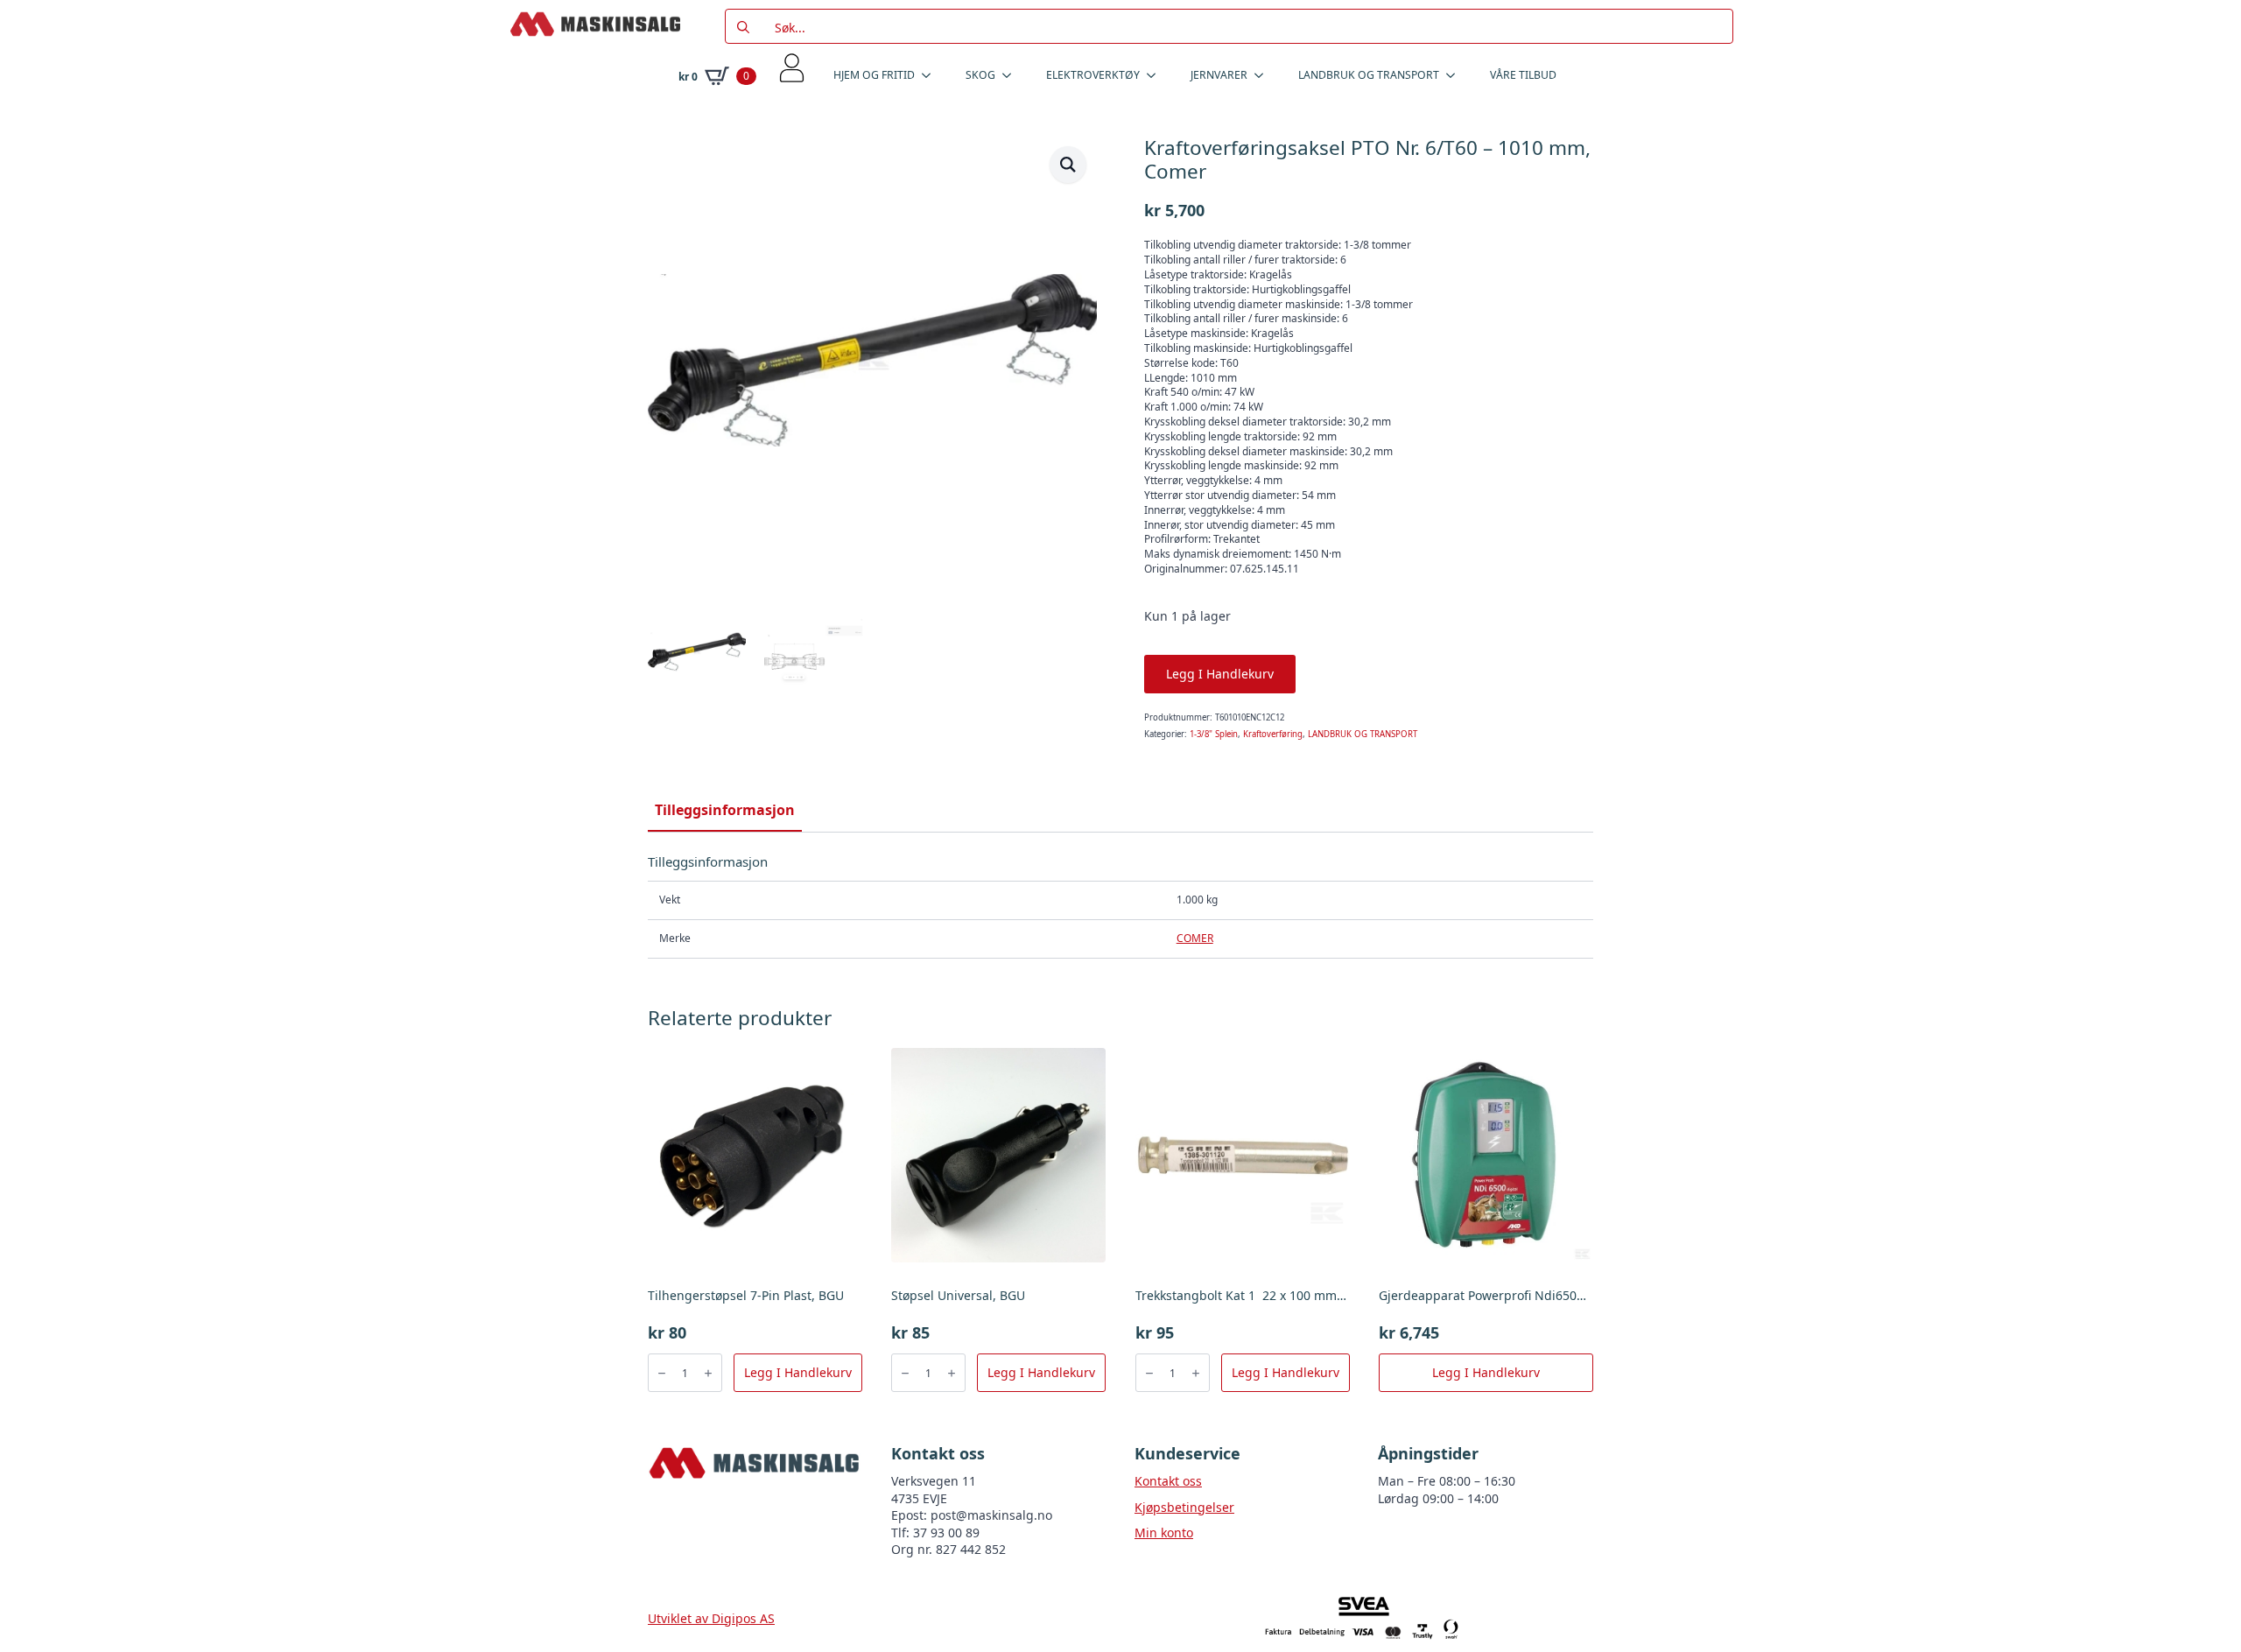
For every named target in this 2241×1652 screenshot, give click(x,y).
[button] (1068, 165)
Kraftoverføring (1273, 734)
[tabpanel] (1120, 906)
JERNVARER (1219, 75)
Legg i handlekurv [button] (798, 1372)
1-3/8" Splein (1214, 734)
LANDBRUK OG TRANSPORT (1369, 75)
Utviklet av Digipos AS (711, 1618)
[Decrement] (662, 1373)
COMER (1195, 938)
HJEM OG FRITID (874, 75)
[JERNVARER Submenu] (1264, 75)
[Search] (743, 27)
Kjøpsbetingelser (1184, 1507)
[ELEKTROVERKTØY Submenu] (1156, 75)
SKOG (980, 75)
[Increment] (708, 1373)
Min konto (1164, 1532)
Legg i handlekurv (1220, 674)
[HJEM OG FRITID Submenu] (931, 75)
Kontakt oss (1168, 1481)
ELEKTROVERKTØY (1093, 75)
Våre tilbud (1523, 75)
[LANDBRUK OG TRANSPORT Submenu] (1456, 75)
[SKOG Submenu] (1012, 75)
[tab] (725, 810)
